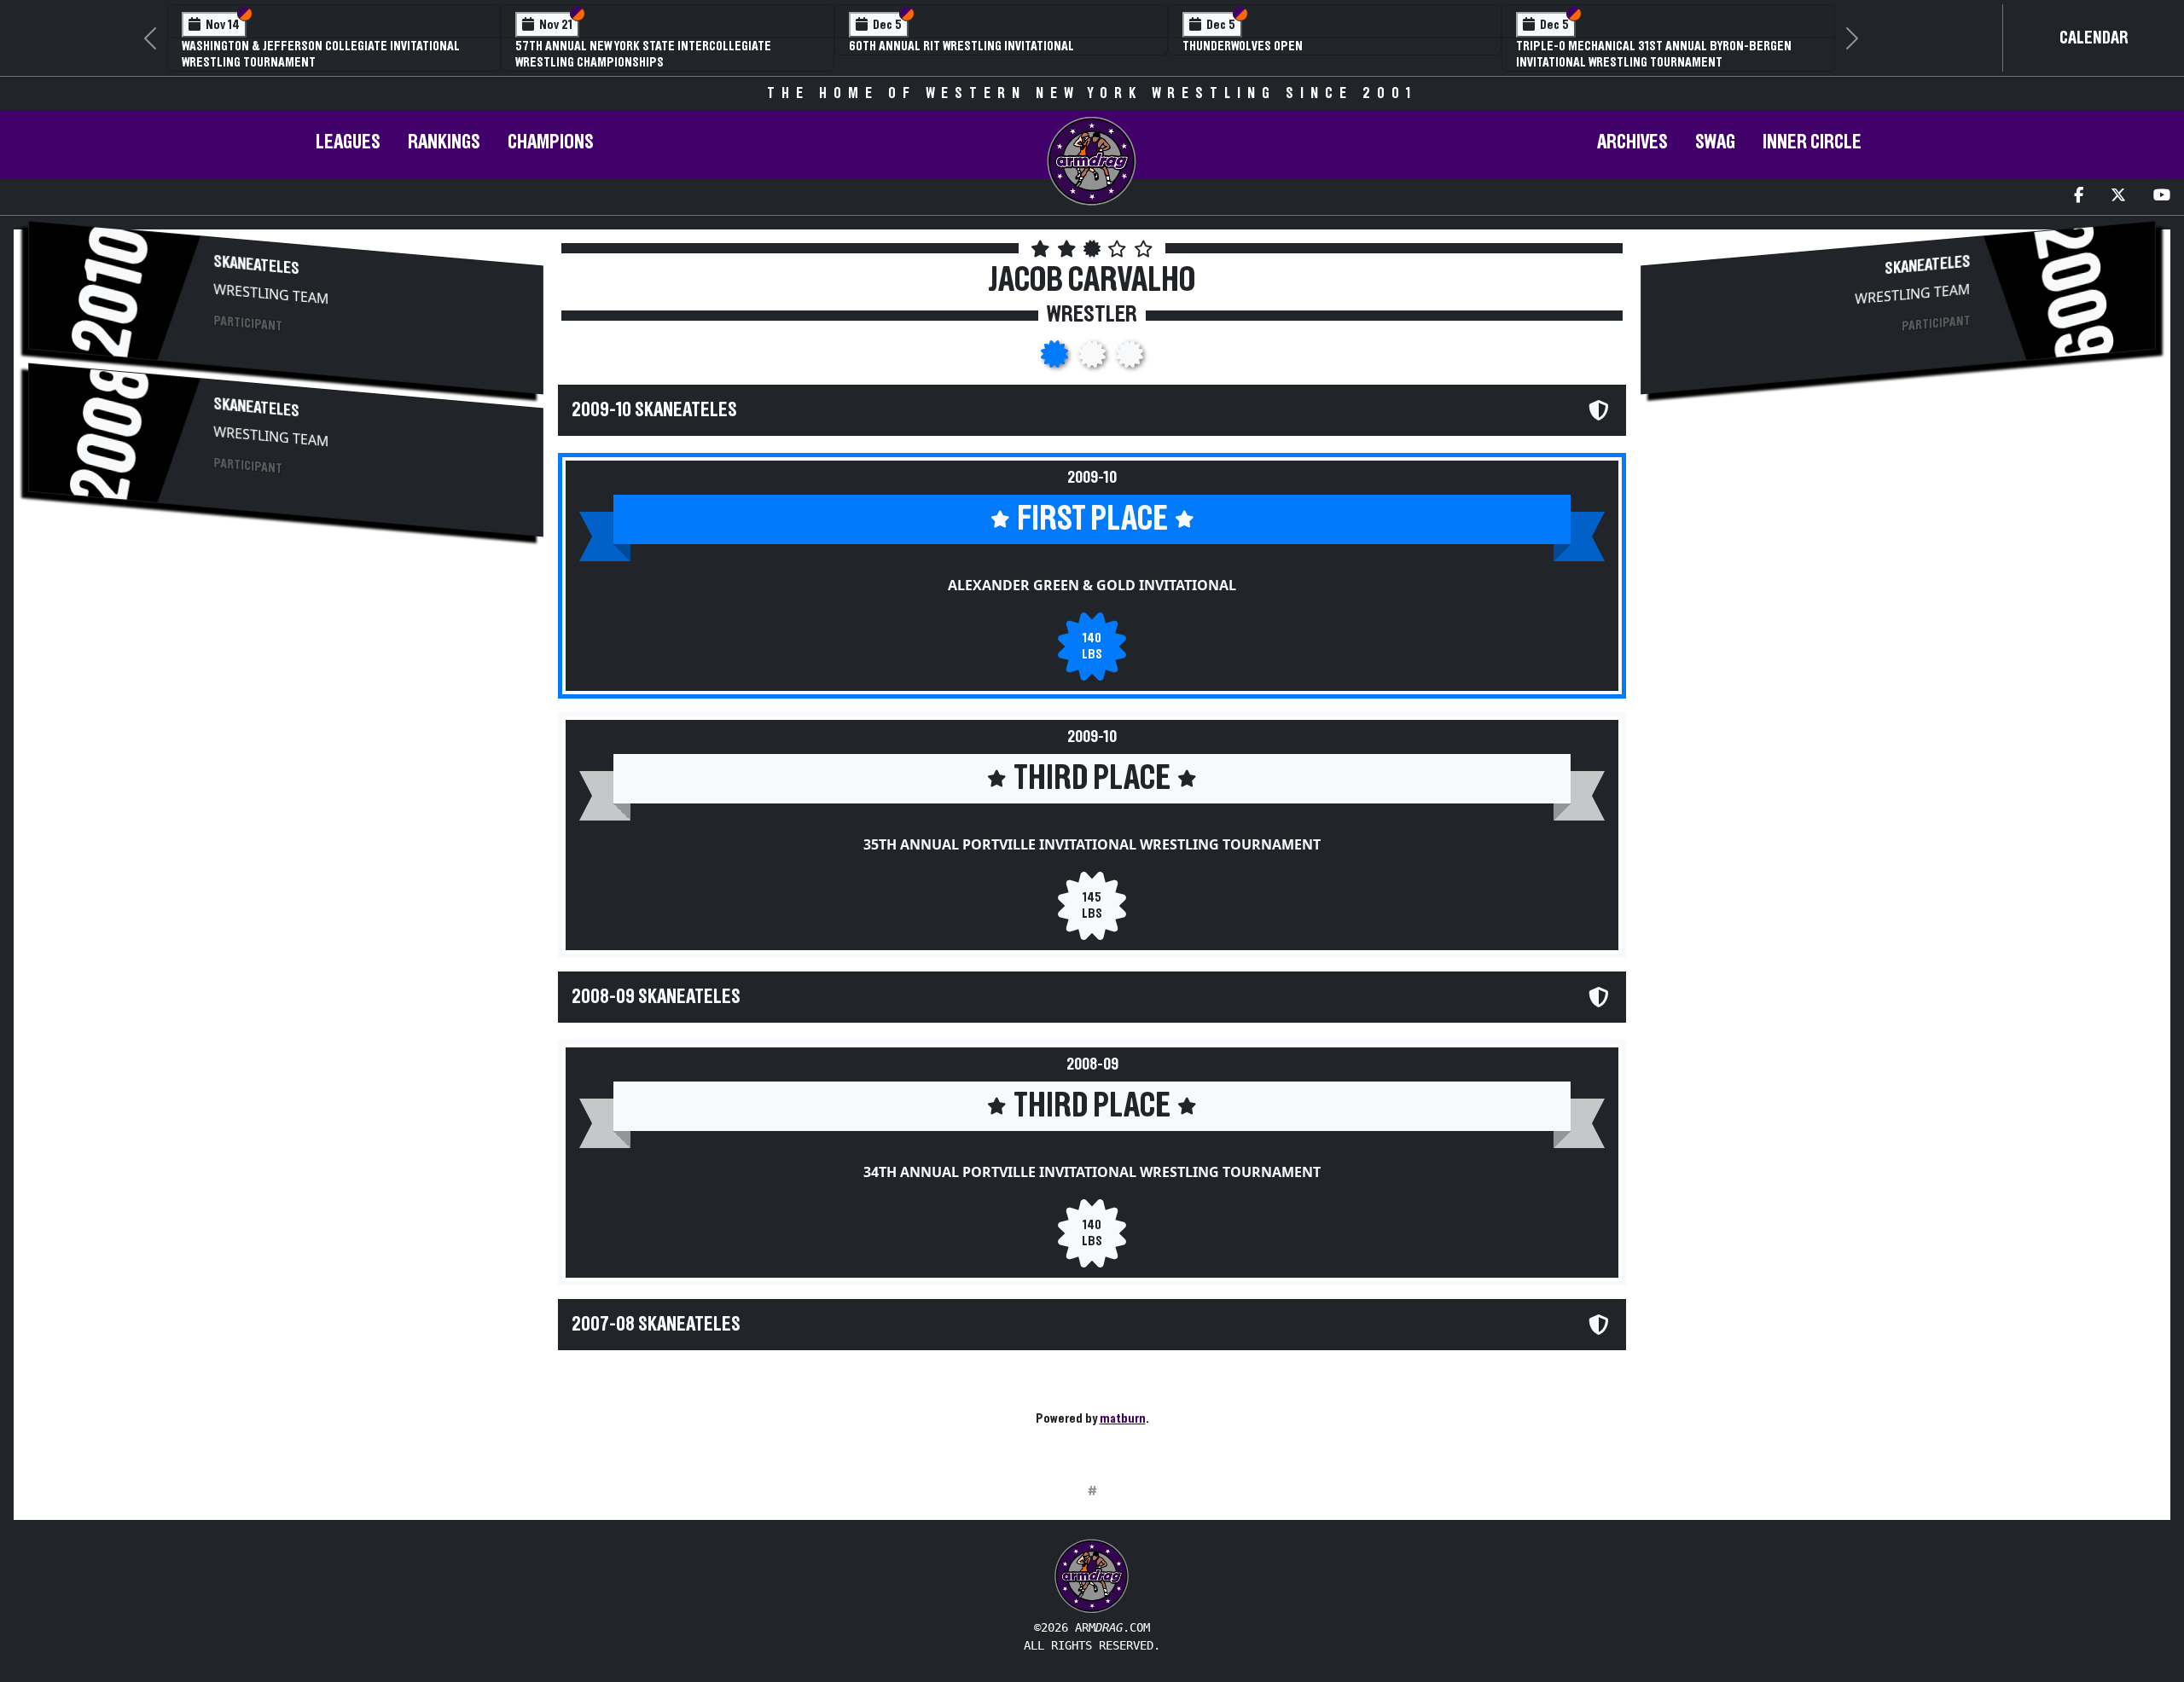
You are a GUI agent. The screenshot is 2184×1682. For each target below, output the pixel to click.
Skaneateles (257, 266)
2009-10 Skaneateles (654, 410)
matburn (1123, 1418)
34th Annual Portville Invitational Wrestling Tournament (1092, 1172)
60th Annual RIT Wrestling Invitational (961, 46)
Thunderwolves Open (1243, 46)
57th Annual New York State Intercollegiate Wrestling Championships (643, 54)
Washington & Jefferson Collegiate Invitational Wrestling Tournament (321, 54)
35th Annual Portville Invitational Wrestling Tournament (1092, 844)
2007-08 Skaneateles (656, 1325)
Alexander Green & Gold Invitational (1092, 585)
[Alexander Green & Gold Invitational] (1056, 359)
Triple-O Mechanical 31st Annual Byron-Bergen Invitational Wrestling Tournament (1654, 54)
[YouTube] (2162, 197)
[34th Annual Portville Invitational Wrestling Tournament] (1130, 359)
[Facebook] (2079, 197)
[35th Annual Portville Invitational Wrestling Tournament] (1094, 359)
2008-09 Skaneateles (656, 997)
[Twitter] (2118, 197)
